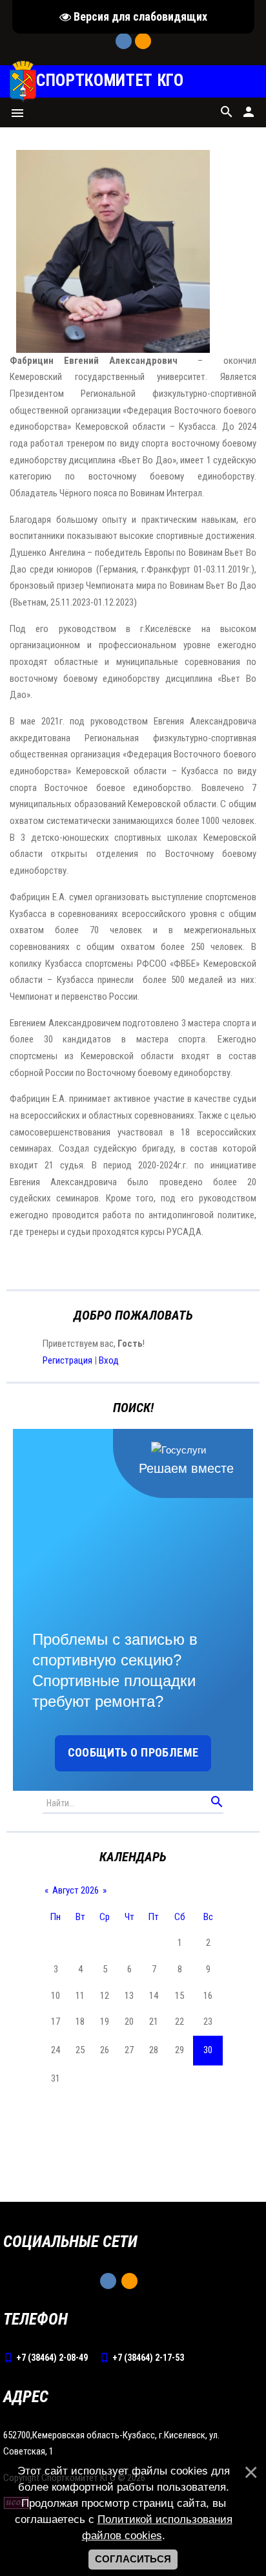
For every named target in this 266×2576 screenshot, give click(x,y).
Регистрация (67, 1360)
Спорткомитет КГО (110, 81)
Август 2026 (76, 1890)
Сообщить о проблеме (133, 1752)
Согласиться (133, 2559)
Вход (109, 1360)
